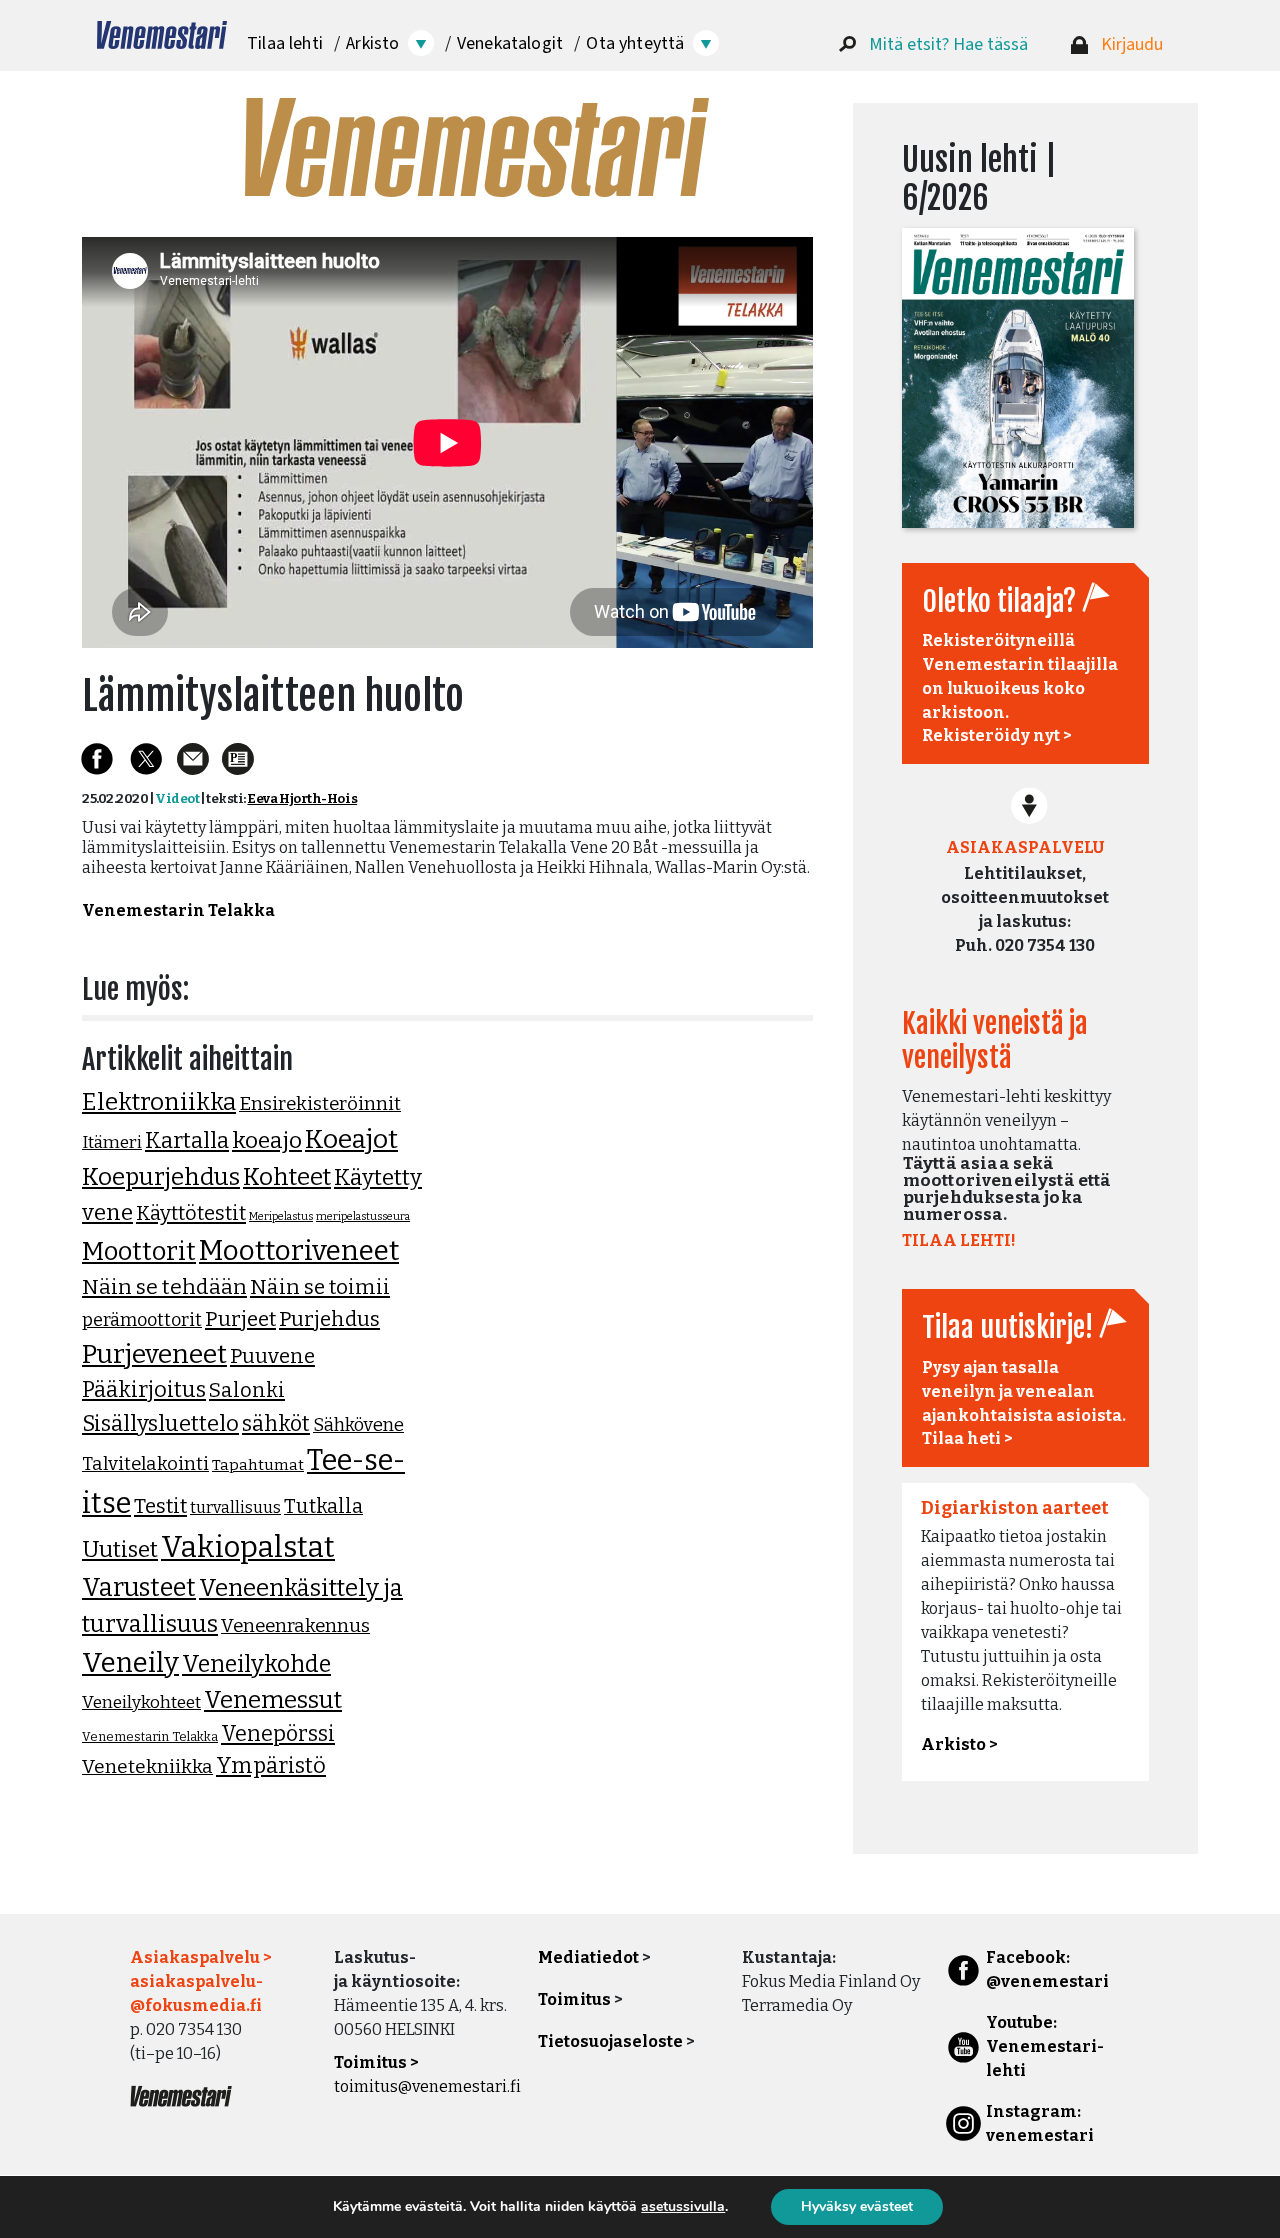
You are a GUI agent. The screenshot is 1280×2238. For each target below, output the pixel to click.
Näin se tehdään (164, 1287)
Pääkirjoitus (144, 1390)
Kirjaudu (1132, 44)
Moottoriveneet (299, 1250)
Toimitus (574, 1999)
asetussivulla (683, 2207)
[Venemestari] (162, 35)
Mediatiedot (588, 1957)
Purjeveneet (154, 1354)
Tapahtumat (258, 1465)
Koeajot (351, 1139)
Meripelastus (281, 1216)
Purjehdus (329, 1319)
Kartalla (187, 1140)
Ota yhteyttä (635, 43)
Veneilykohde (256, 1664)
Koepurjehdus (161, 1177)
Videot (177, 798)
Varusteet (139, 1588)
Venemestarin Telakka (178, 910)
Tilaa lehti (285, 43)
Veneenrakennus (295, 1626)
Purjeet (240, 1319)
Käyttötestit (191, 1213)
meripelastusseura (363, 1216)
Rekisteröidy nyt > (997, 735)
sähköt (276, 1424)
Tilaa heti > (967, 1438)
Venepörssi (278, 1734)
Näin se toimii (320, 1287)
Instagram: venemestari (1040, 2123)
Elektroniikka (159, 1102)
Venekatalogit (510, 43)
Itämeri (112, 1142)
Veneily (130, 1663)
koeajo (267, 1140)
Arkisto (372, 43)
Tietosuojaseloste (610, 2041)
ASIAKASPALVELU (1025, 847)
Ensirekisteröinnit (320, 1104)
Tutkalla (323, 1506)
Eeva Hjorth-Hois (302, 798)
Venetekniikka (147, 1766)
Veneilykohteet (141, 1702)
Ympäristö (271, 1766)
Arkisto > (959, 1744)
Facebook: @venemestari (1047, 1969)
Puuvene (272, 1356)
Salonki (247, 1390)
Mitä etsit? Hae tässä (948, 44)
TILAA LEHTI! (959, 1240)
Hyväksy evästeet (857, 2206)
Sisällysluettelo (160, 1423)
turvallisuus (235, 1507)
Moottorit (139, 1251)
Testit (160, 1506)
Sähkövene (358, 1425)
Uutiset (120, 1549)
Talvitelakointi (145, 1464)
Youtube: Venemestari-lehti (1045, 2046)
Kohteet (287, 1177)
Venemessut (273, 1700)
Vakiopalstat (248, 1547)
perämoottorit (142, 1320)
